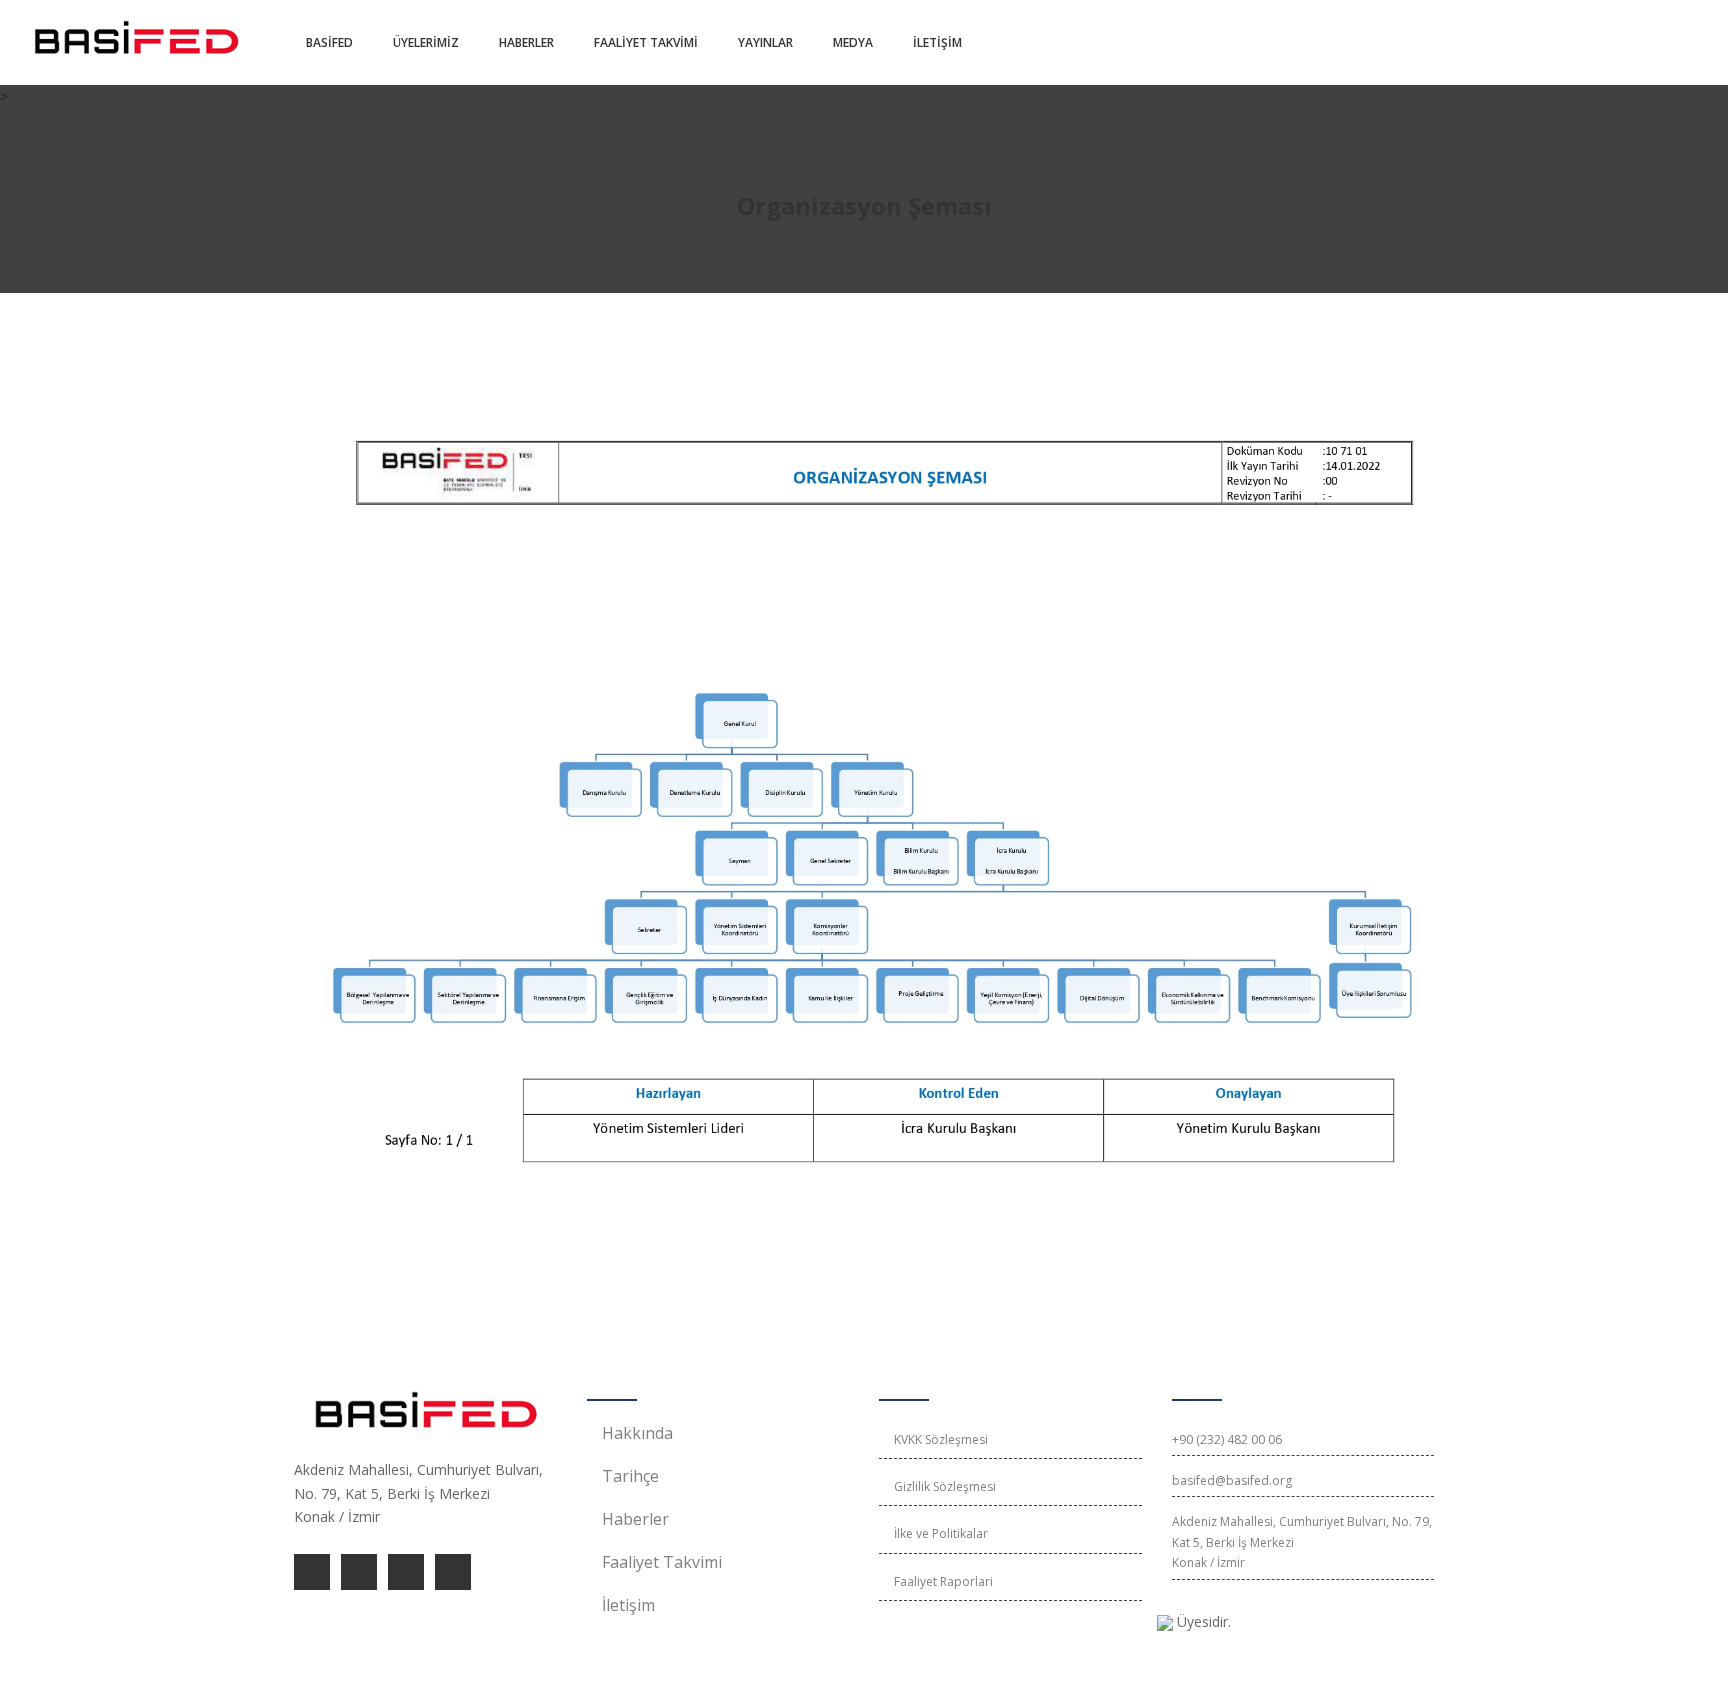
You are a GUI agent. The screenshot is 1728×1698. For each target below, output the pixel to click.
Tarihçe (630, 1476)
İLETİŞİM (937, 42)
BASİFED (329, 42)
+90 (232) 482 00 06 (1227, 1439)
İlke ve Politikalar (941, 1533)
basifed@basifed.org (1232, 1480)
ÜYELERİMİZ (426, 42)
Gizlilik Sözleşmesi (945, 1486)
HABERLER (526, 42)
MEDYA (853, 42)
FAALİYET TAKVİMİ (646, 42)
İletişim (628, 1605)
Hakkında (637, 1433)
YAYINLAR (765, 42)
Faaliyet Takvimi (662, 1562)
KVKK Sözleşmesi (941, 1439)
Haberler (635, 1519)
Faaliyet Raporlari (943, 1581)
